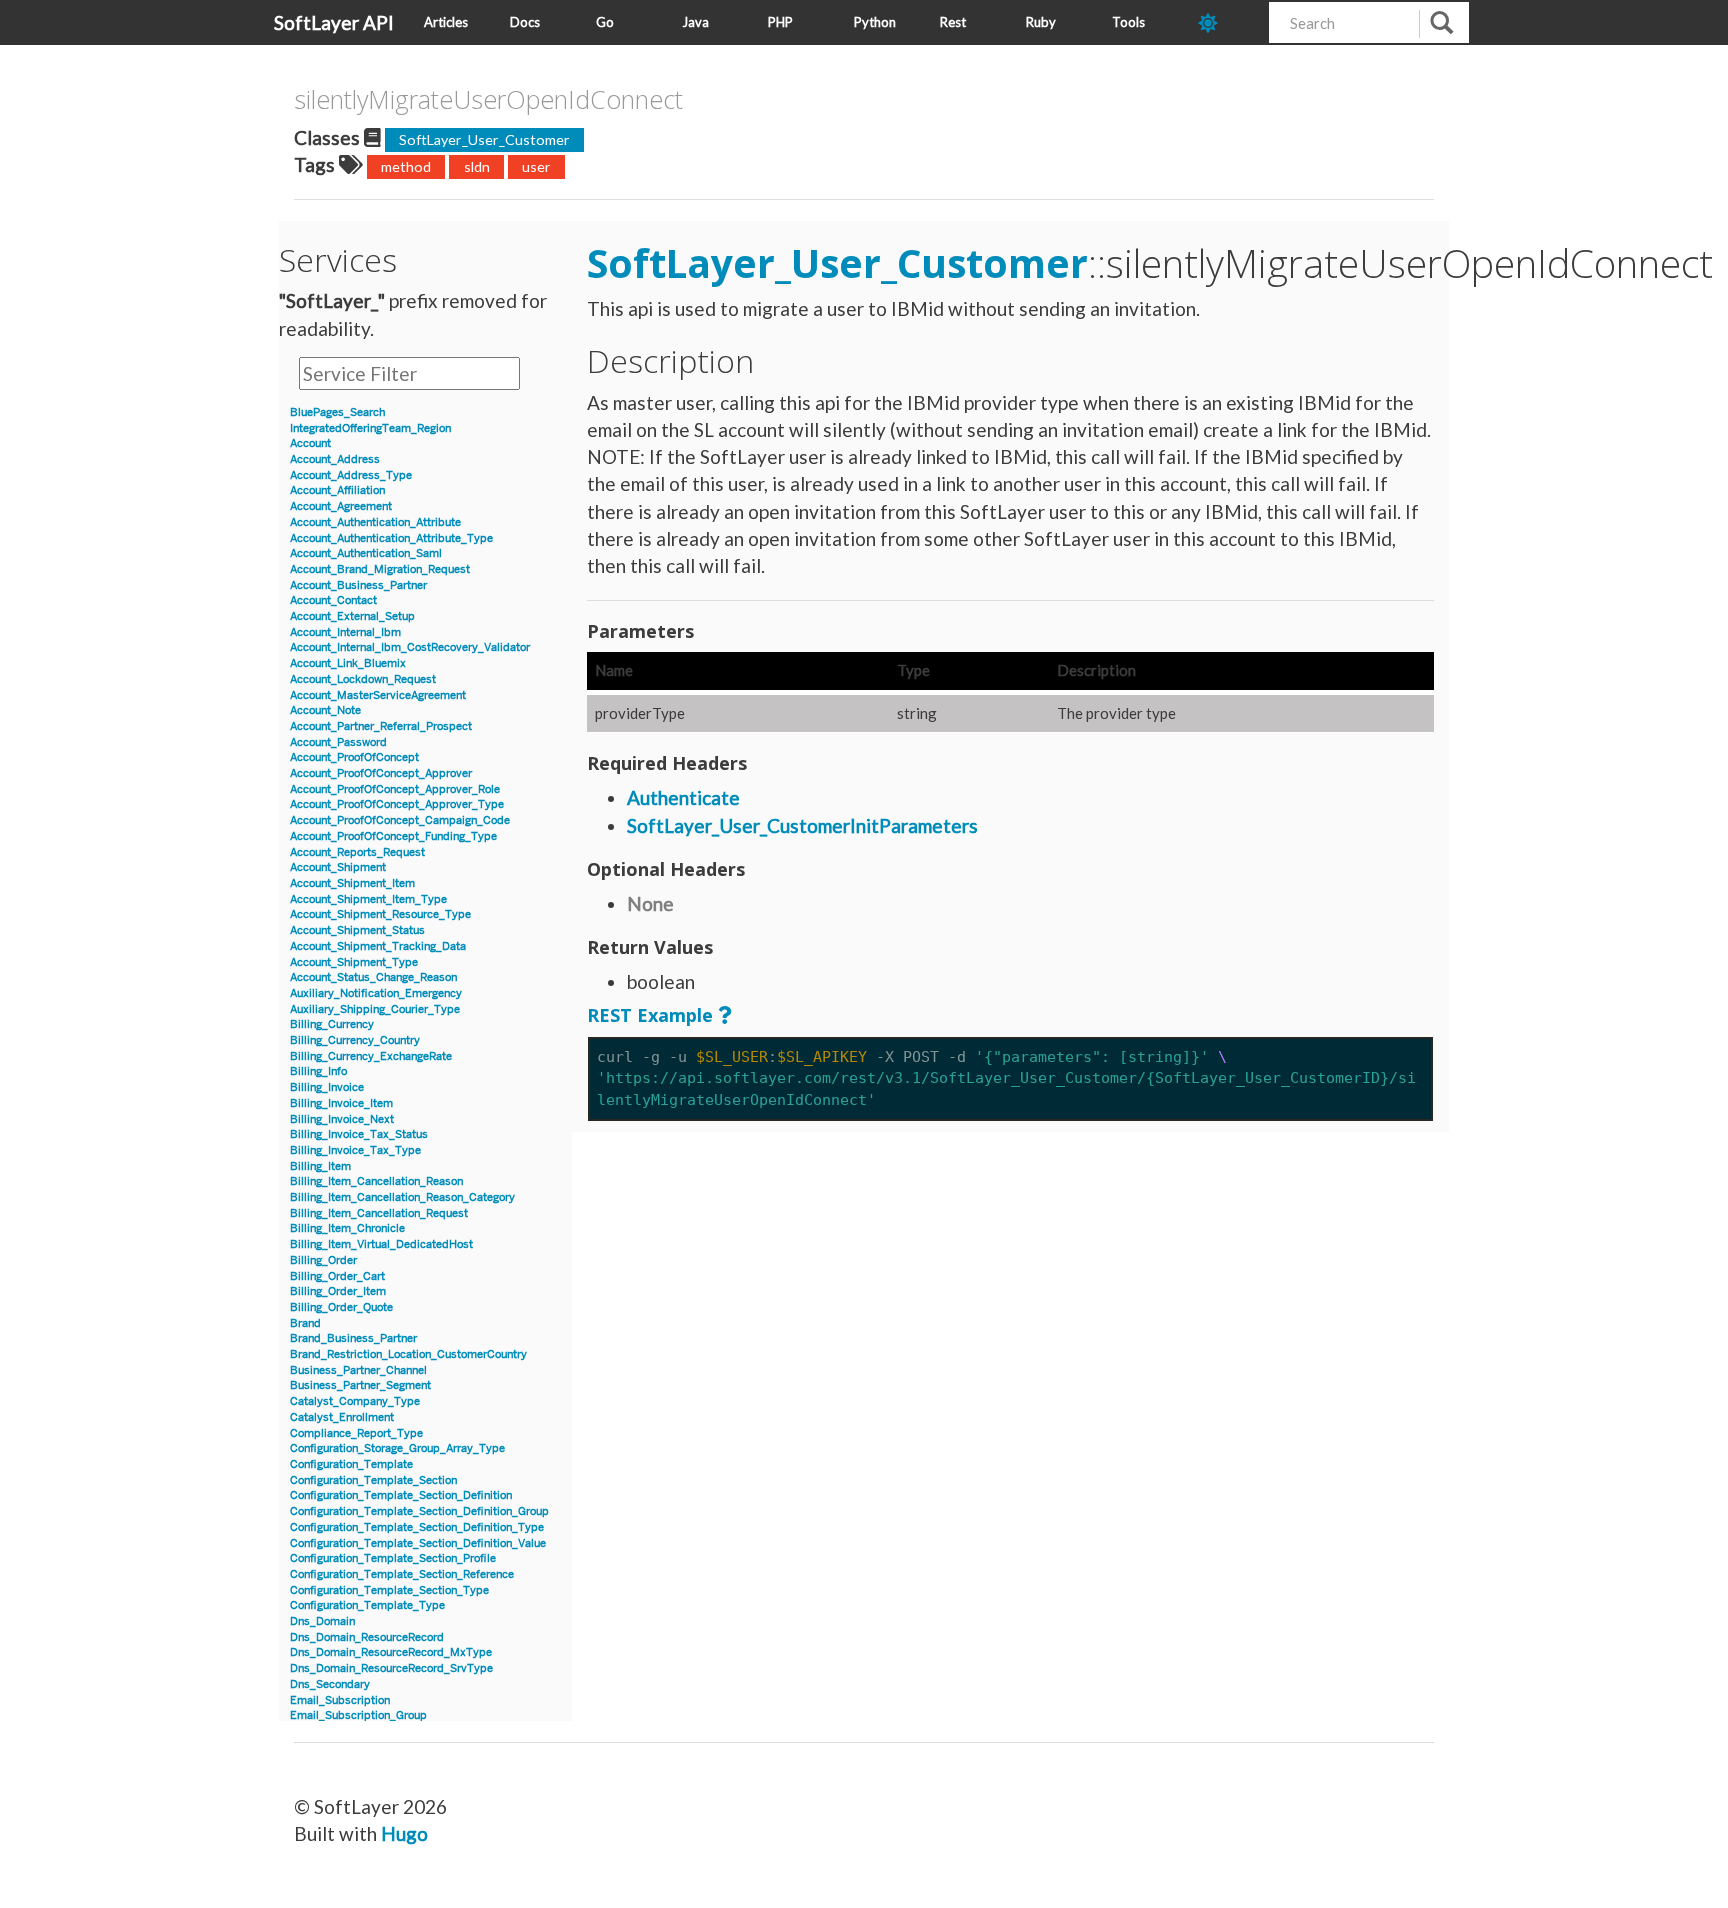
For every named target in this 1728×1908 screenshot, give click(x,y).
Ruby (1041, 22)
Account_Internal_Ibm (345, 632)
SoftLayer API (334, 22)
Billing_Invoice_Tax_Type (355, 1150)
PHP (780, 22)
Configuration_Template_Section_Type (389, 1590)
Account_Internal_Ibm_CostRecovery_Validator (410, 647)
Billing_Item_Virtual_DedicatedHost (381, 1244)
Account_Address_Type (351, 475)
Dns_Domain (322, 1621)
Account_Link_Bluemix (348, 663)
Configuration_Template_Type (367, 1605)
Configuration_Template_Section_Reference (402, 1574)
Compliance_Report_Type (356, 1433)
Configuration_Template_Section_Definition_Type (417, 1527)
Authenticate (683, 797)
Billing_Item (320, 1166)
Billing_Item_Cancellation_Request (379, 1213)
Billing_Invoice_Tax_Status (359, 1134)
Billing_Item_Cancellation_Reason (376, 1181)
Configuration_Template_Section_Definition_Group (419, 1511)
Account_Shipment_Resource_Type (380, 914)
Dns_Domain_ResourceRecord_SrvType (391, 1668)
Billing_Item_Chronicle (347, 1228)
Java (695, 22)
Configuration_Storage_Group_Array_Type (397, 1448)
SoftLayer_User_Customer (484, 139)
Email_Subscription (340, 1700)
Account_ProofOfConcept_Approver (381, 773)
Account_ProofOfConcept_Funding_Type (393, 836)
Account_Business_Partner (358, 585)
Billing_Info (318, 1071)
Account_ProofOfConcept (354, 757)
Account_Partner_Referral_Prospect (381, 726)
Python (875, 22)
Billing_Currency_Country (355, 1040)
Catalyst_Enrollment (342, 1417)
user (536, 166)
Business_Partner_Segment (360, 1385)
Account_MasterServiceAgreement (378, 695)
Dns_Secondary (330, 1684)
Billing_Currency (332, 1024)
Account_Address (335, 459)
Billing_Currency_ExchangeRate (371, 1056)
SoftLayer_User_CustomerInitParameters (802, 825)
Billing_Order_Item (338, 1291)
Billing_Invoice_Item (341, 1103)
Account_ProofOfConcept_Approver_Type (397, 804)
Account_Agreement (341, 506)
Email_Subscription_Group (358, 1715)
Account (310, 443)
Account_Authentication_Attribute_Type (391, 538)
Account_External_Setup (352, 616)
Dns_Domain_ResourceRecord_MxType (391, 1652)
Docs (525, 22)
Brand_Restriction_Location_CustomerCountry (408, 1354)
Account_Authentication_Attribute (375, 522)
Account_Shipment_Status (357, 930)
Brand (305, 1323)
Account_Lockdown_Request (363, 679)
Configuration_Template (351, 1464)
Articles (446, 22)
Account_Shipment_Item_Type (368, 899)
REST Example (650, 1015)
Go (605, 22)
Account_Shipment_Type (354, 962)
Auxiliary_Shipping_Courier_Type (375, 1009)
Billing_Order (323, 1260)
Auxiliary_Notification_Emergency (376, 993)
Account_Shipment (338, 867)
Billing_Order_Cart (337, 1276)
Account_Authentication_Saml (366, 553)
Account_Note (325, 710)
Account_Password (338, 742)
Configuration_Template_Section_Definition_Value (418, 1543)
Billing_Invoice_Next (342, 1119)
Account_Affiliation (337, 490)
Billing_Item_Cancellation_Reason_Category (402, 1197)
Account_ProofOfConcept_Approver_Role (395, 789)
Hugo (404, 1833)
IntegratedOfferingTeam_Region (370, 428)
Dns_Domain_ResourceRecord (367, 1637)
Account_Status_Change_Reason (373, 977)
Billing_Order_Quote (341, 1307)
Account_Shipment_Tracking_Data (378, 946)
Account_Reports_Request (357, 852)
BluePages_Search (337, 412)
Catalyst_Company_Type (355, 1401)
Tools (1128, 22)
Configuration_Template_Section (373, 1480)
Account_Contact (333, 600)
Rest (953, 22)
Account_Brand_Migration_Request (380, 569)
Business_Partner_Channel (358, 1370)
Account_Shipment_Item (352, 883)
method (406, 166)
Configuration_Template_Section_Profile (393, 1558)
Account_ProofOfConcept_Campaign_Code (400, 820)
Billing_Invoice (327, 1087)
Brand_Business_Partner (353, 1338)
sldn (477, 166)
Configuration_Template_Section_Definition (401, 1495)
